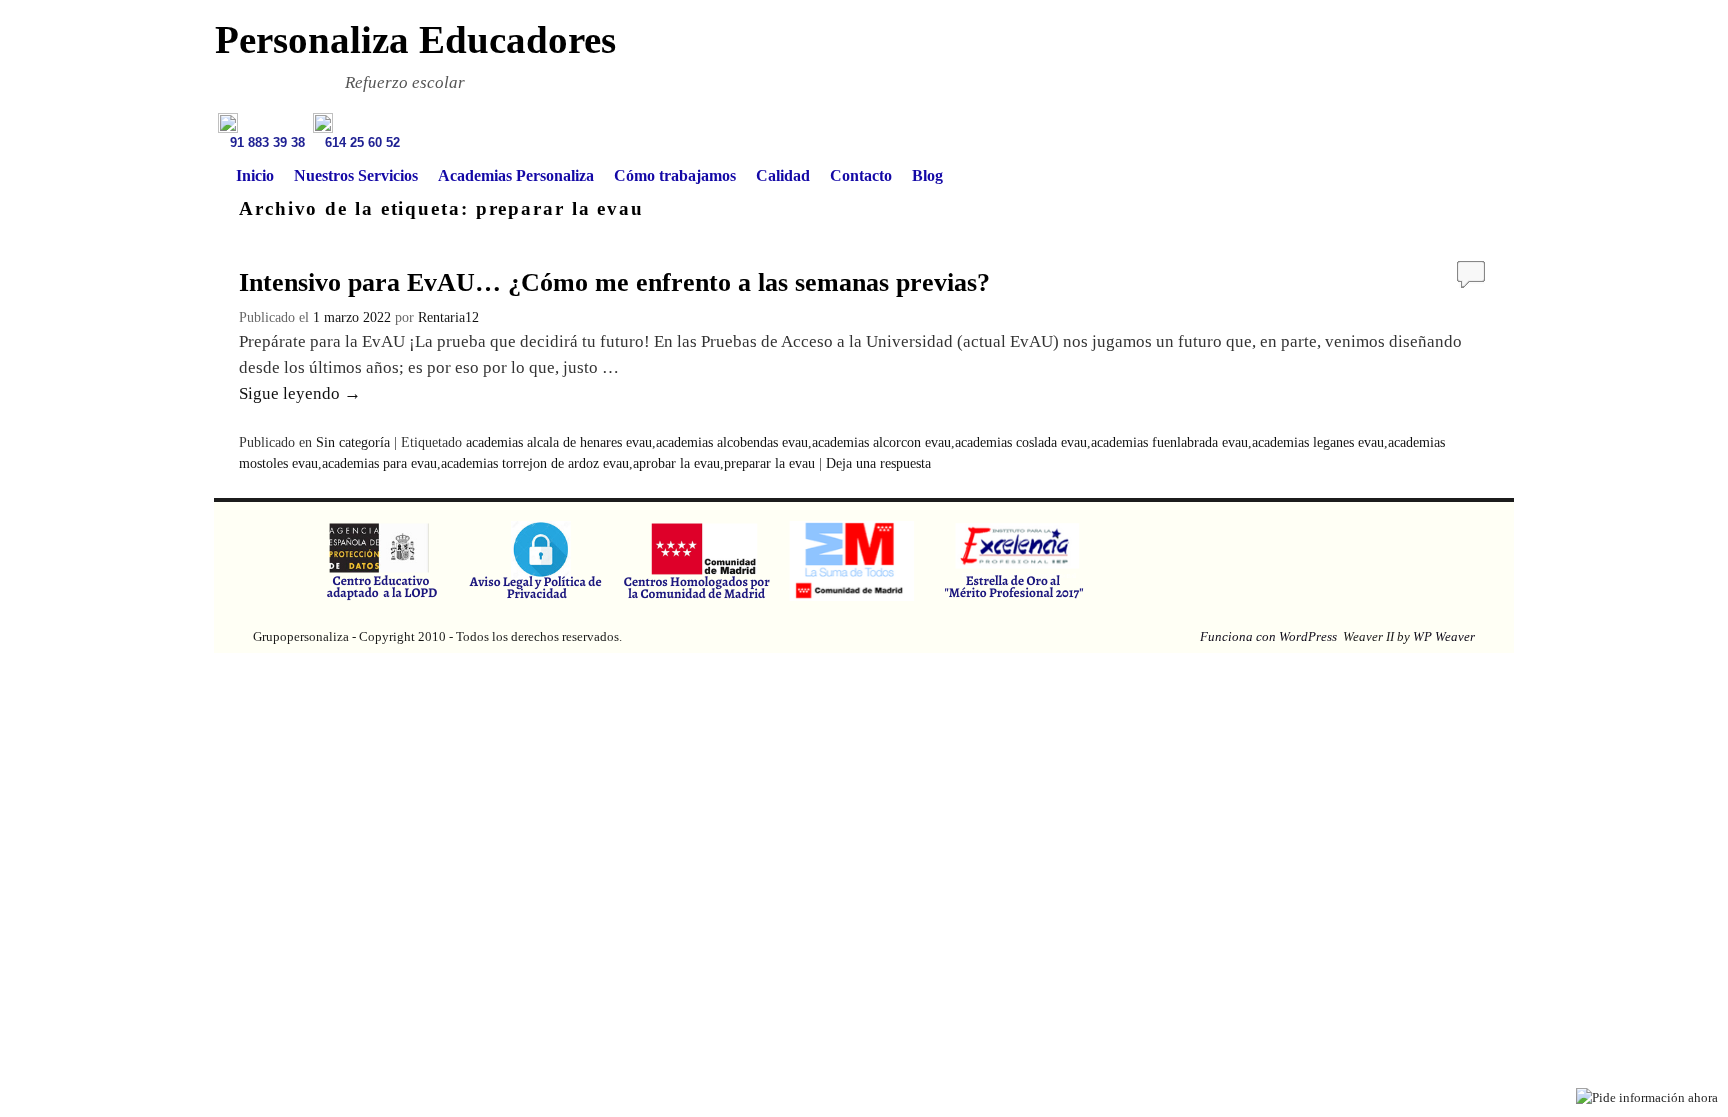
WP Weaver (1444, 636)
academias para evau (379, 463)
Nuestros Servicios (356, 175)
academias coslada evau (1021, 442)
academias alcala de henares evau (559, 442)
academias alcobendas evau (732, 442)
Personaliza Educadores (415, 39)
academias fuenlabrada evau (1169, 442)
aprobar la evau (676, 463)
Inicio (255, 175)
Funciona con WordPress (1268, 636)
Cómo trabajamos (675, 175)
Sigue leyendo (300, 393)
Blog (927, 175)
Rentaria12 (448, 317)
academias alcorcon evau (881, 442)
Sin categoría (353, 442)
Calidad (783, 175)
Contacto (861, 175)
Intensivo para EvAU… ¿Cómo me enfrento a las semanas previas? (614, 282)
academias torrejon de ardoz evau (535, 463)
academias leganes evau (1318, 442)
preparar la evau (769, 463)
